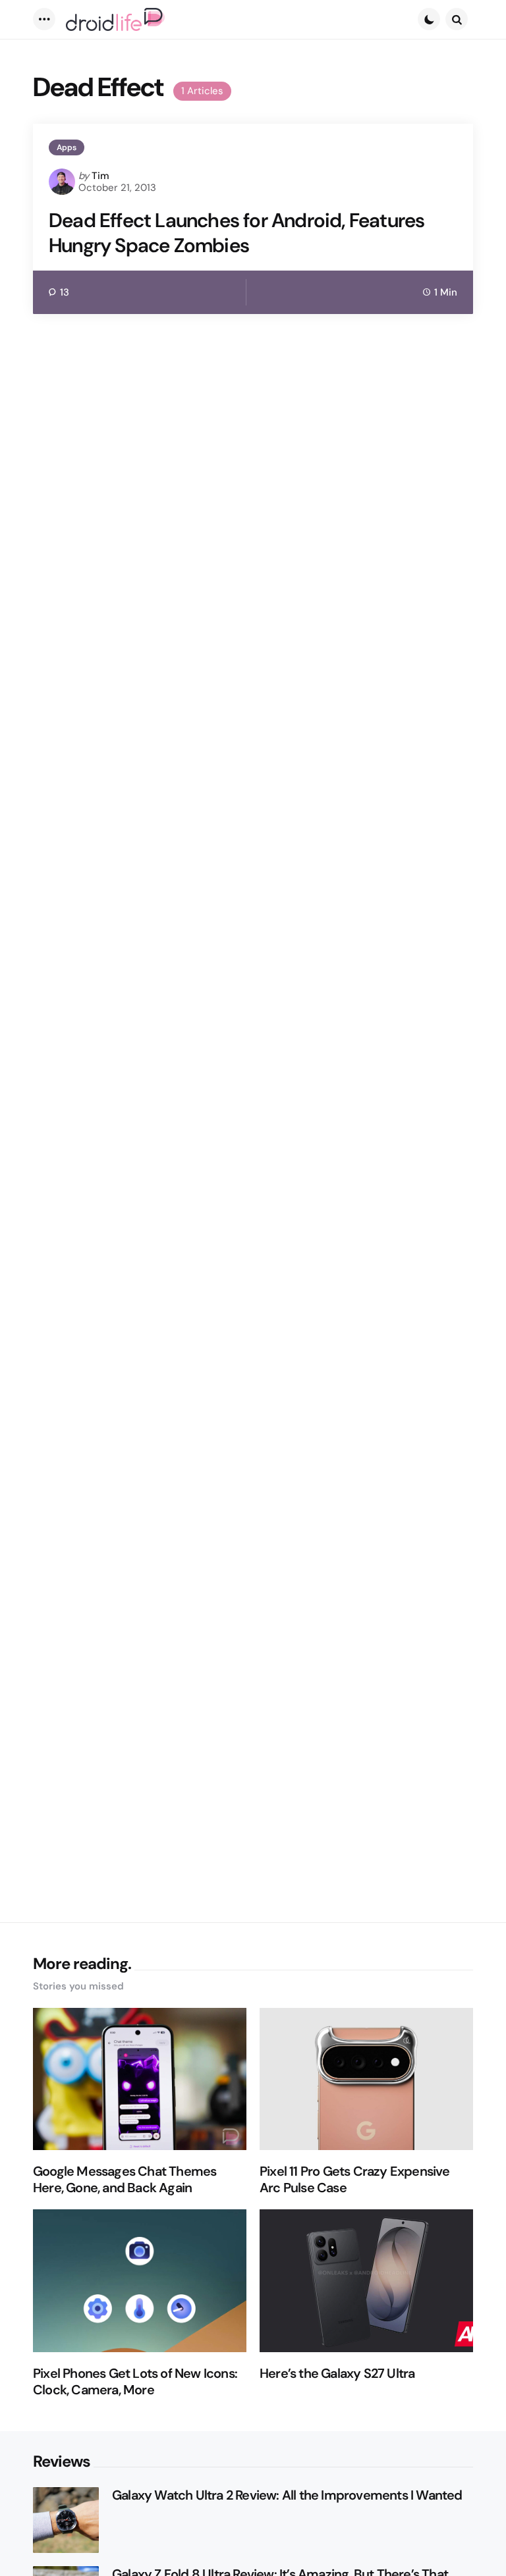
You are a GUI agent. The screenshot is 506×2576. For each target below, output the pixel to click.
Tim (100, 176)
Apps (67, 147)
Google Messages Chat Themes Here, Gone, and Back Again (125, 2180)
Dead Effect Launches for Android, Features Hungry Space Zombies (237, 233)
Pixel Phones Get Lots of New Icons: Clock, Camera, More (135, 2382)
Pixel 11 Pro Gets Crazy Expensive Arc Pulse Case (355, 2180)
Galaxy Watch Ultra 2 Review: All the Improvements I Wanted (287, 2495)
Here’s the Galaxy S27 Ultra (337, 2374)
